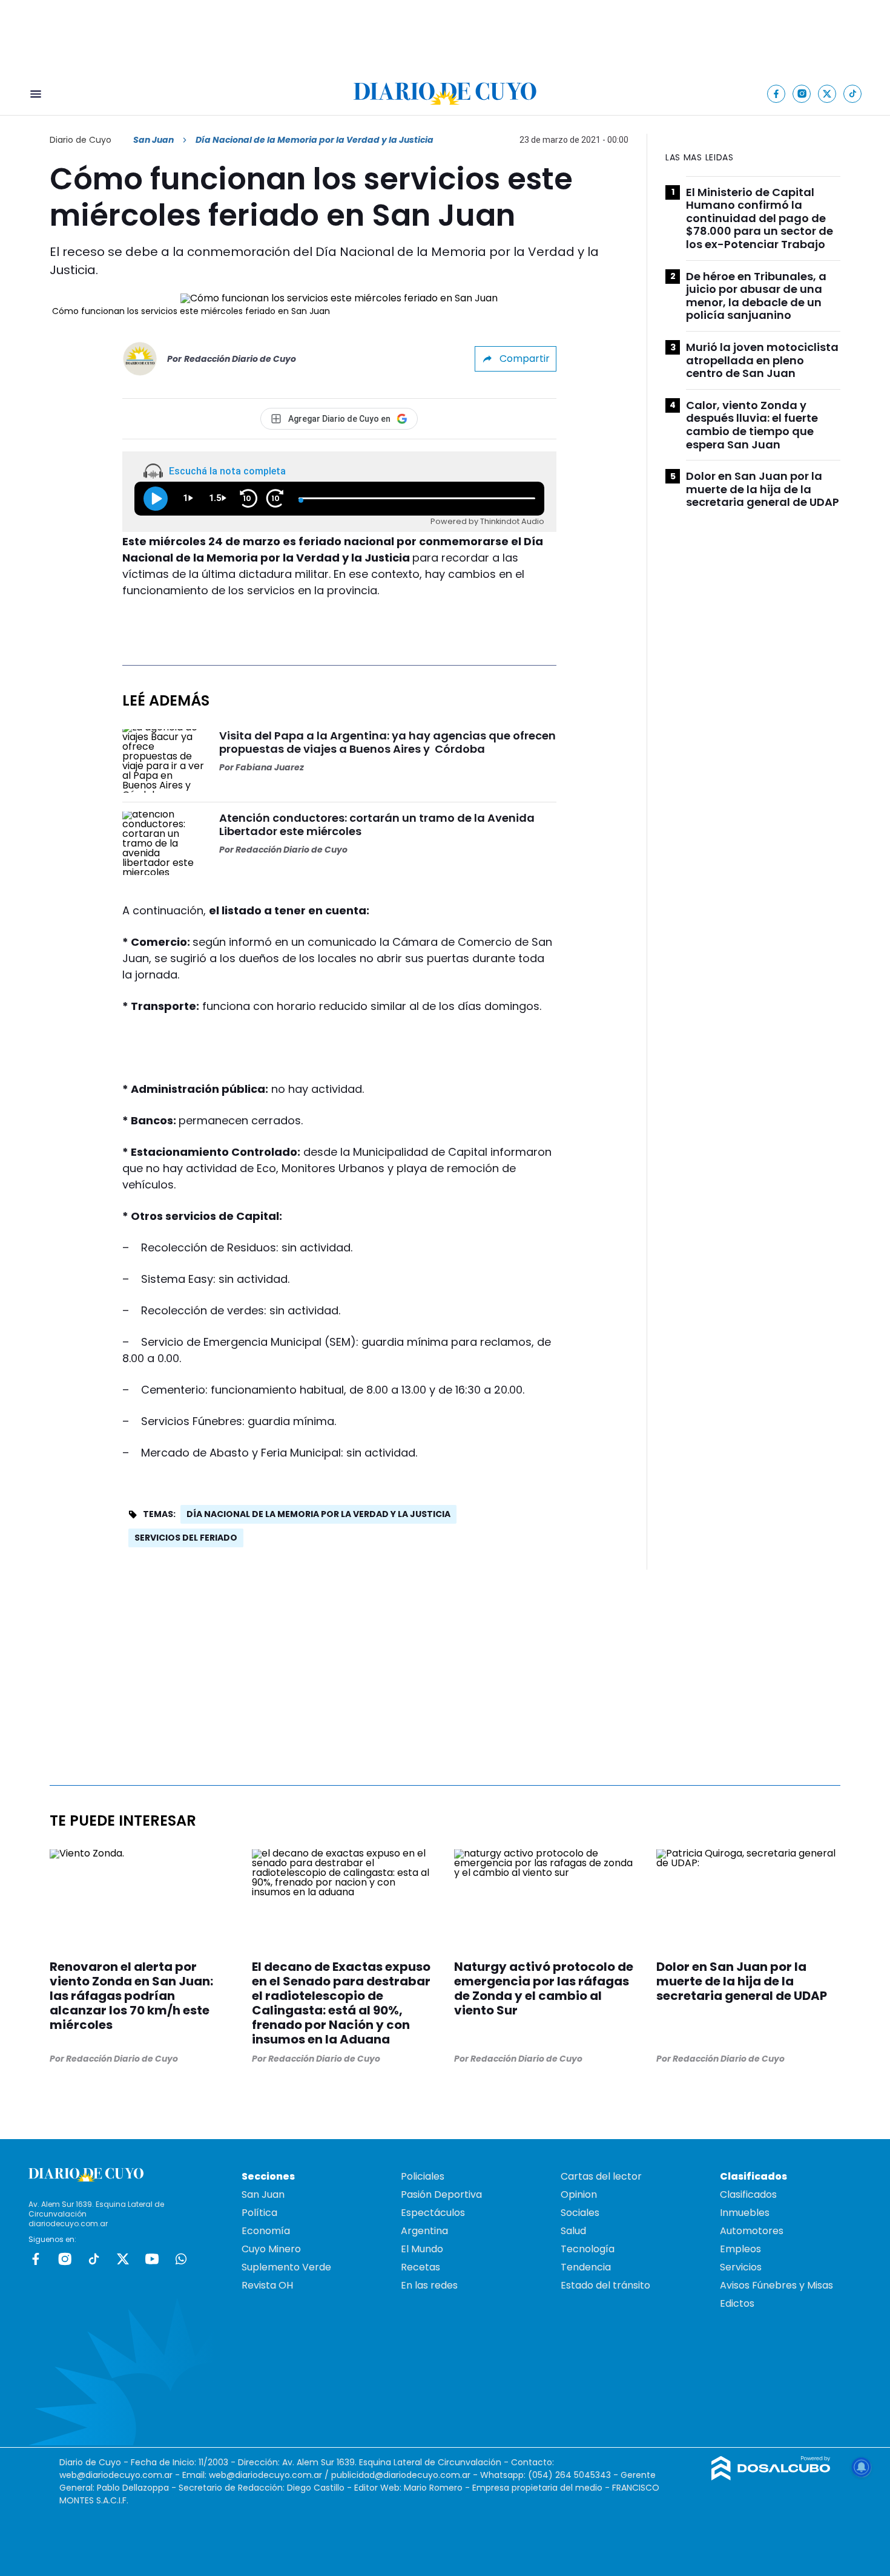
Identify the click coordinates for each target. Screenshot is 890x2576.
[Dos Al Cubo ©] (771, 2477)
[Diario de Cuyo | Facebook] (776, 93)
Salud (573, 2231)
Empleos (740, 2249)
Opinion (579, 2194)
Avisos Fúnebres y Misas (776, 2285)
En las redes (429, 2285)
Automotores (752, 2231)
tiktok (94, 2259)
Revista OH (267, 2285)
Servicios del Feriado (186, 1538)
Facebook (36, 2259)
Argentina (424, 2231)
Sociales (580, 2213)
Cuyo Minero (271, 2249)
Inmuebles (745, 2213)
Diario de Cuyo (81, 140)
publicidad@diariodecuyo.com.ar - (406, 2475)
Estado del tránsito (605, 2285)
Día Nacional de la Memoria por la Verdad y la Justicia (318, 1514)
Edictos (737, 2303)
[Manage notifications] (862, 2467)
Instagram (65, 2259)
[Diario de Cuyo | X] (827, 93)
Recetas (420, 2267)
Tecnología (588, 2249)
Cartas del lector (601, 2176)
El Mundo (422, 2249)
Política (259, 2213)
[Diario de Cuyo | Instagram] (802, 93)
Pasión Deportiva (441, 2194)
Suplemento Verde (286, 2267)
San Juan (153, 140)
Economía (266, 2231)
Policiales (423, 2176)
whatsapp (181, 2259)
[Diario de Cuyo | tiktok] (853, 93)
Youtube (152, 2259)
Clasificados (748, 2194)
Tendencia (586, 2267)
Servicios (741, 2267)
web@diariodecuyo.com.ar (116, 2475)
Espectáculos (433, 2213)
